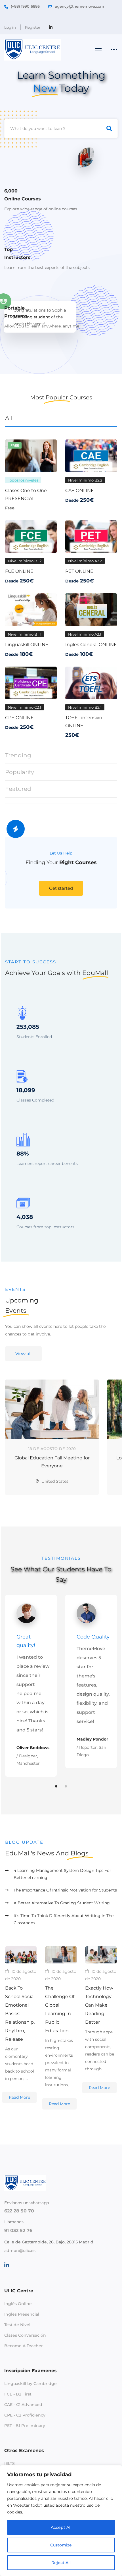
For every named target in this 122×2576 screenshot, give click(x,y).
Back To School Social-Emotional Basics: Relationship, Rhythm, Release (21, 2014)
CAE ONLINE (80, 490)
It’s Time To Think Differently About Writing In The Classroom (64, 1919)
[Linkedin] (7, 2265)
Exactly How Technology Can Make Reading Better (99, 2005)
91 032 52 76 (18, 2230)
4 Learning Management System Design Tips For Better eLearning (62, 1874)
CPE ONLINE (19, 718)
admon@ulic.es (20, 2251)
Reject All (61, 2563)
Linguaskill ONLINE (27, 645)
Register (33, 27)
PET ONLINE (79, 571)
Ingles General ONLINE (91, 645)
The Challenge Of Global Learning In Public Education (60, 2009)
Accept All (61, 2527)
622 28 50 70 (19, 2211)
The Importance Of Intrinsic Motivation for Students (65, 1890)
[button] (61, 888)
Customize (61, 2545)
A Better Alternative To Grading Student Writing (62, 1903)
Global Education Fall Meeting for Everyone (52, 1462)
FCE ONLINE (19, 571)
